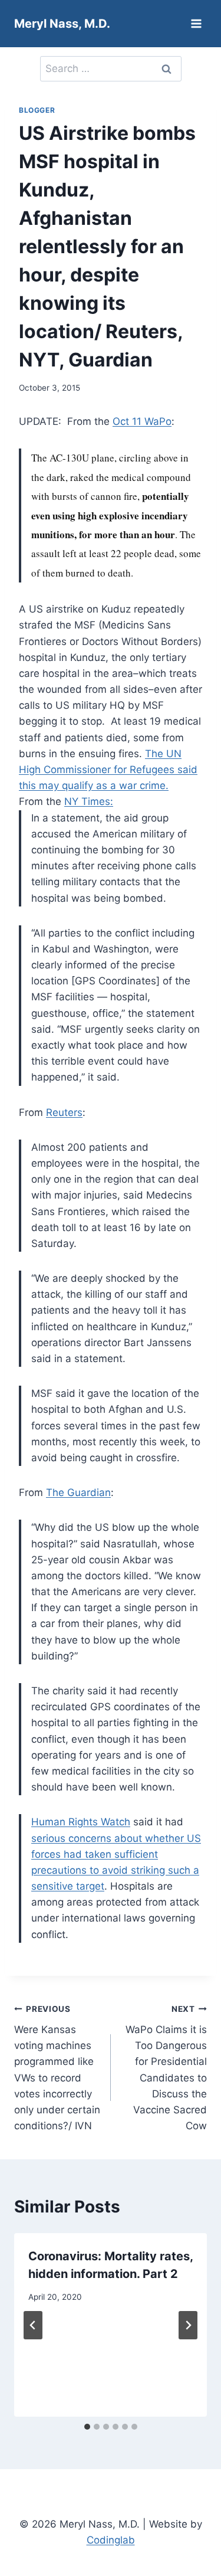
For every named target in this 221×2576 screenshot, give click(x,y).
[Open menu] (196, 23)
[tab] (87, 2427)
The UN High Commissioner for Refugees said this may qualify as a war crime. (108, 770)
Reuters (64, 1112)
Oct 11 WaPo (142, 421)
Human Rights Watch (81, 1822)
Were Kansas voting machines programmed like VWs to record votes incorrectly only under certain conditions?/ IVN (57, 2068)
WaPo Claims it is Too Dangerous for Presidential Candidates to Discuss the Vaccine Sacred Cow (166, 2068)
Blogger (37, 110)
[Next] (188, 2325)
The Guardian (78, 1492)
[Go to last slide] (33, 2325)
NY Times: (89, 801)
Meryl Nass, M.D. (62, 24)
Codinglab (111, 2540)
